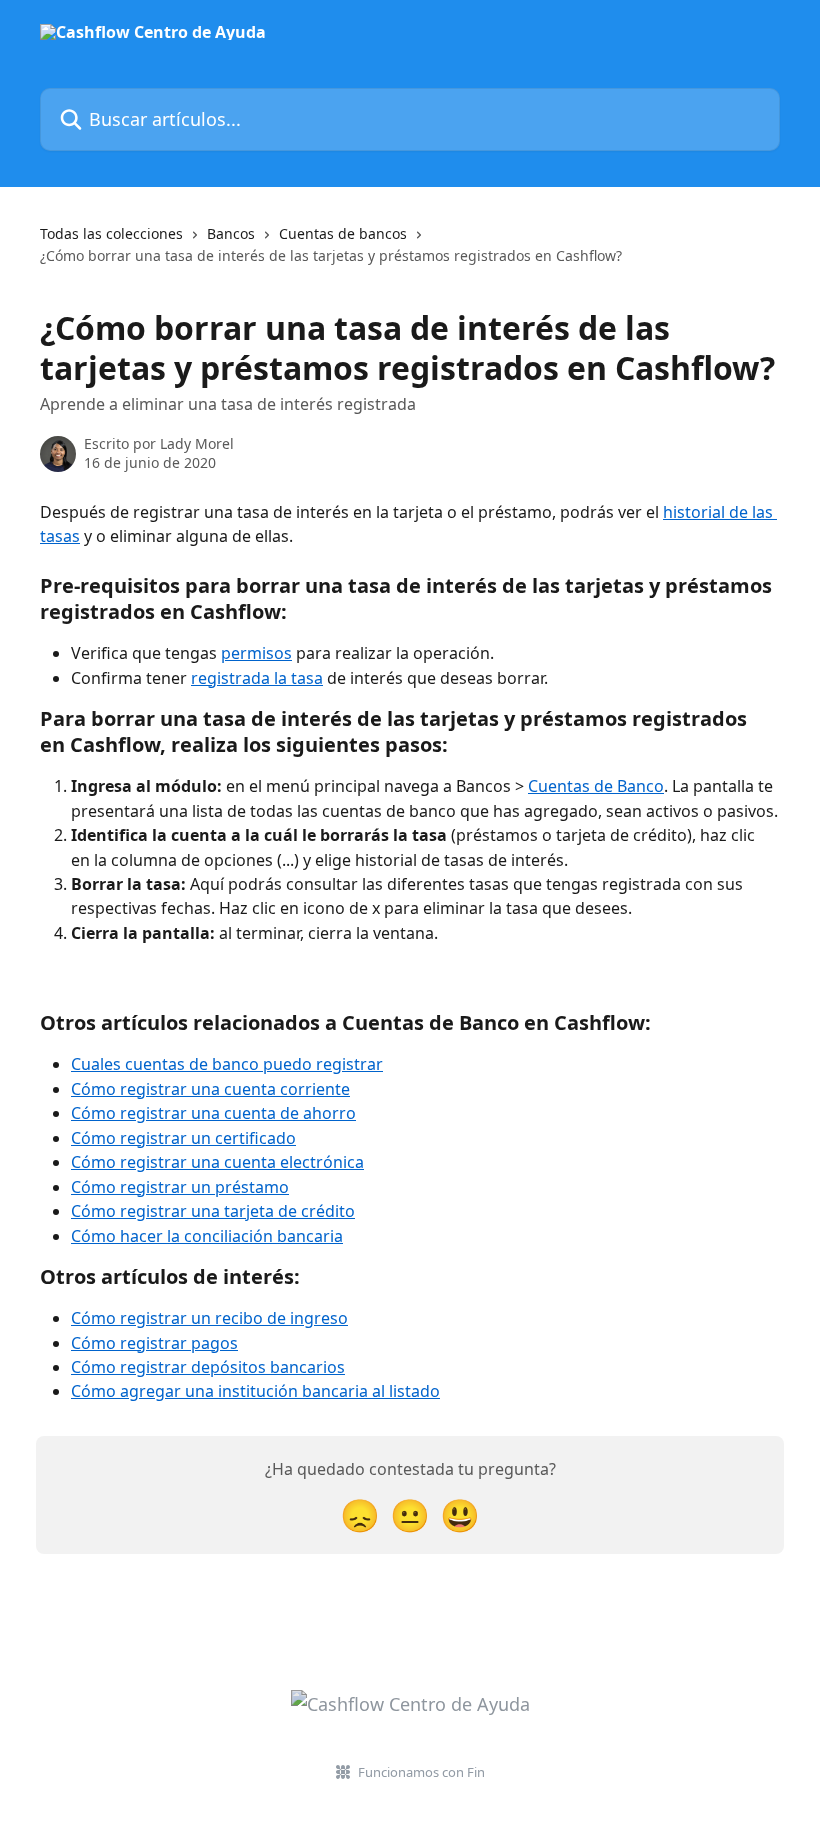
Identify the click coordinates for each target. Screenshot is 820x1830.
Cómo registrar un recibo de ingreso (209, 1318)
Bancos (231, 233)
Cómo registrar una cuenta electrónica (217, 1162)
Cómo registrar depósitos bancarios (208, 1367)
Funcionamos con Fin (421, 1772)
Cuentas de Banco (596, 786)
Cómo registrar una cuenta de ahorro (213, 1113)
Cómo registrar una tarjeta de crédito (213, 1211)
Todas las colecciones (111, 233)
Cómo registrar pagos (154, 1343)
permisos (256, 653)
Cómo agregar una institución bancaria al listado (255, 1391)
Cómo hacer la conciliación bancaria (207, 1236)
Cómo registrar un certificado (183, 1138)
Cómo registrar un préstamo (180, 1187)
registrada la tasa (257, 678)
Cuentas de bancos (343, 233)
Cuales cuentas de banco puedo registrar (227, 1064)
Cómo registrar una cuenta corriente (210, 1089)
